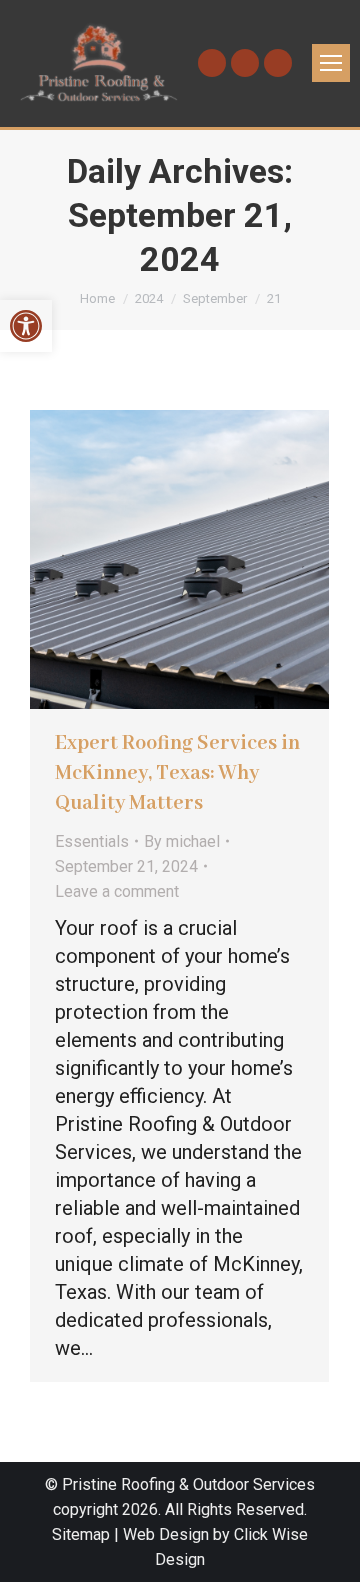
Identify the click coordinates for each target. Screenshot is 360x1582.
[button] (26, 326)
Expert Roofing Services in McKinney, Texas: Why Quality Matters (177, 773)
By (182, 841)
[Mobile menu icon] (331, 63)
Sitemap (81, 1534)
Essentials (92, 841)
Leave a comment (117, 891)
